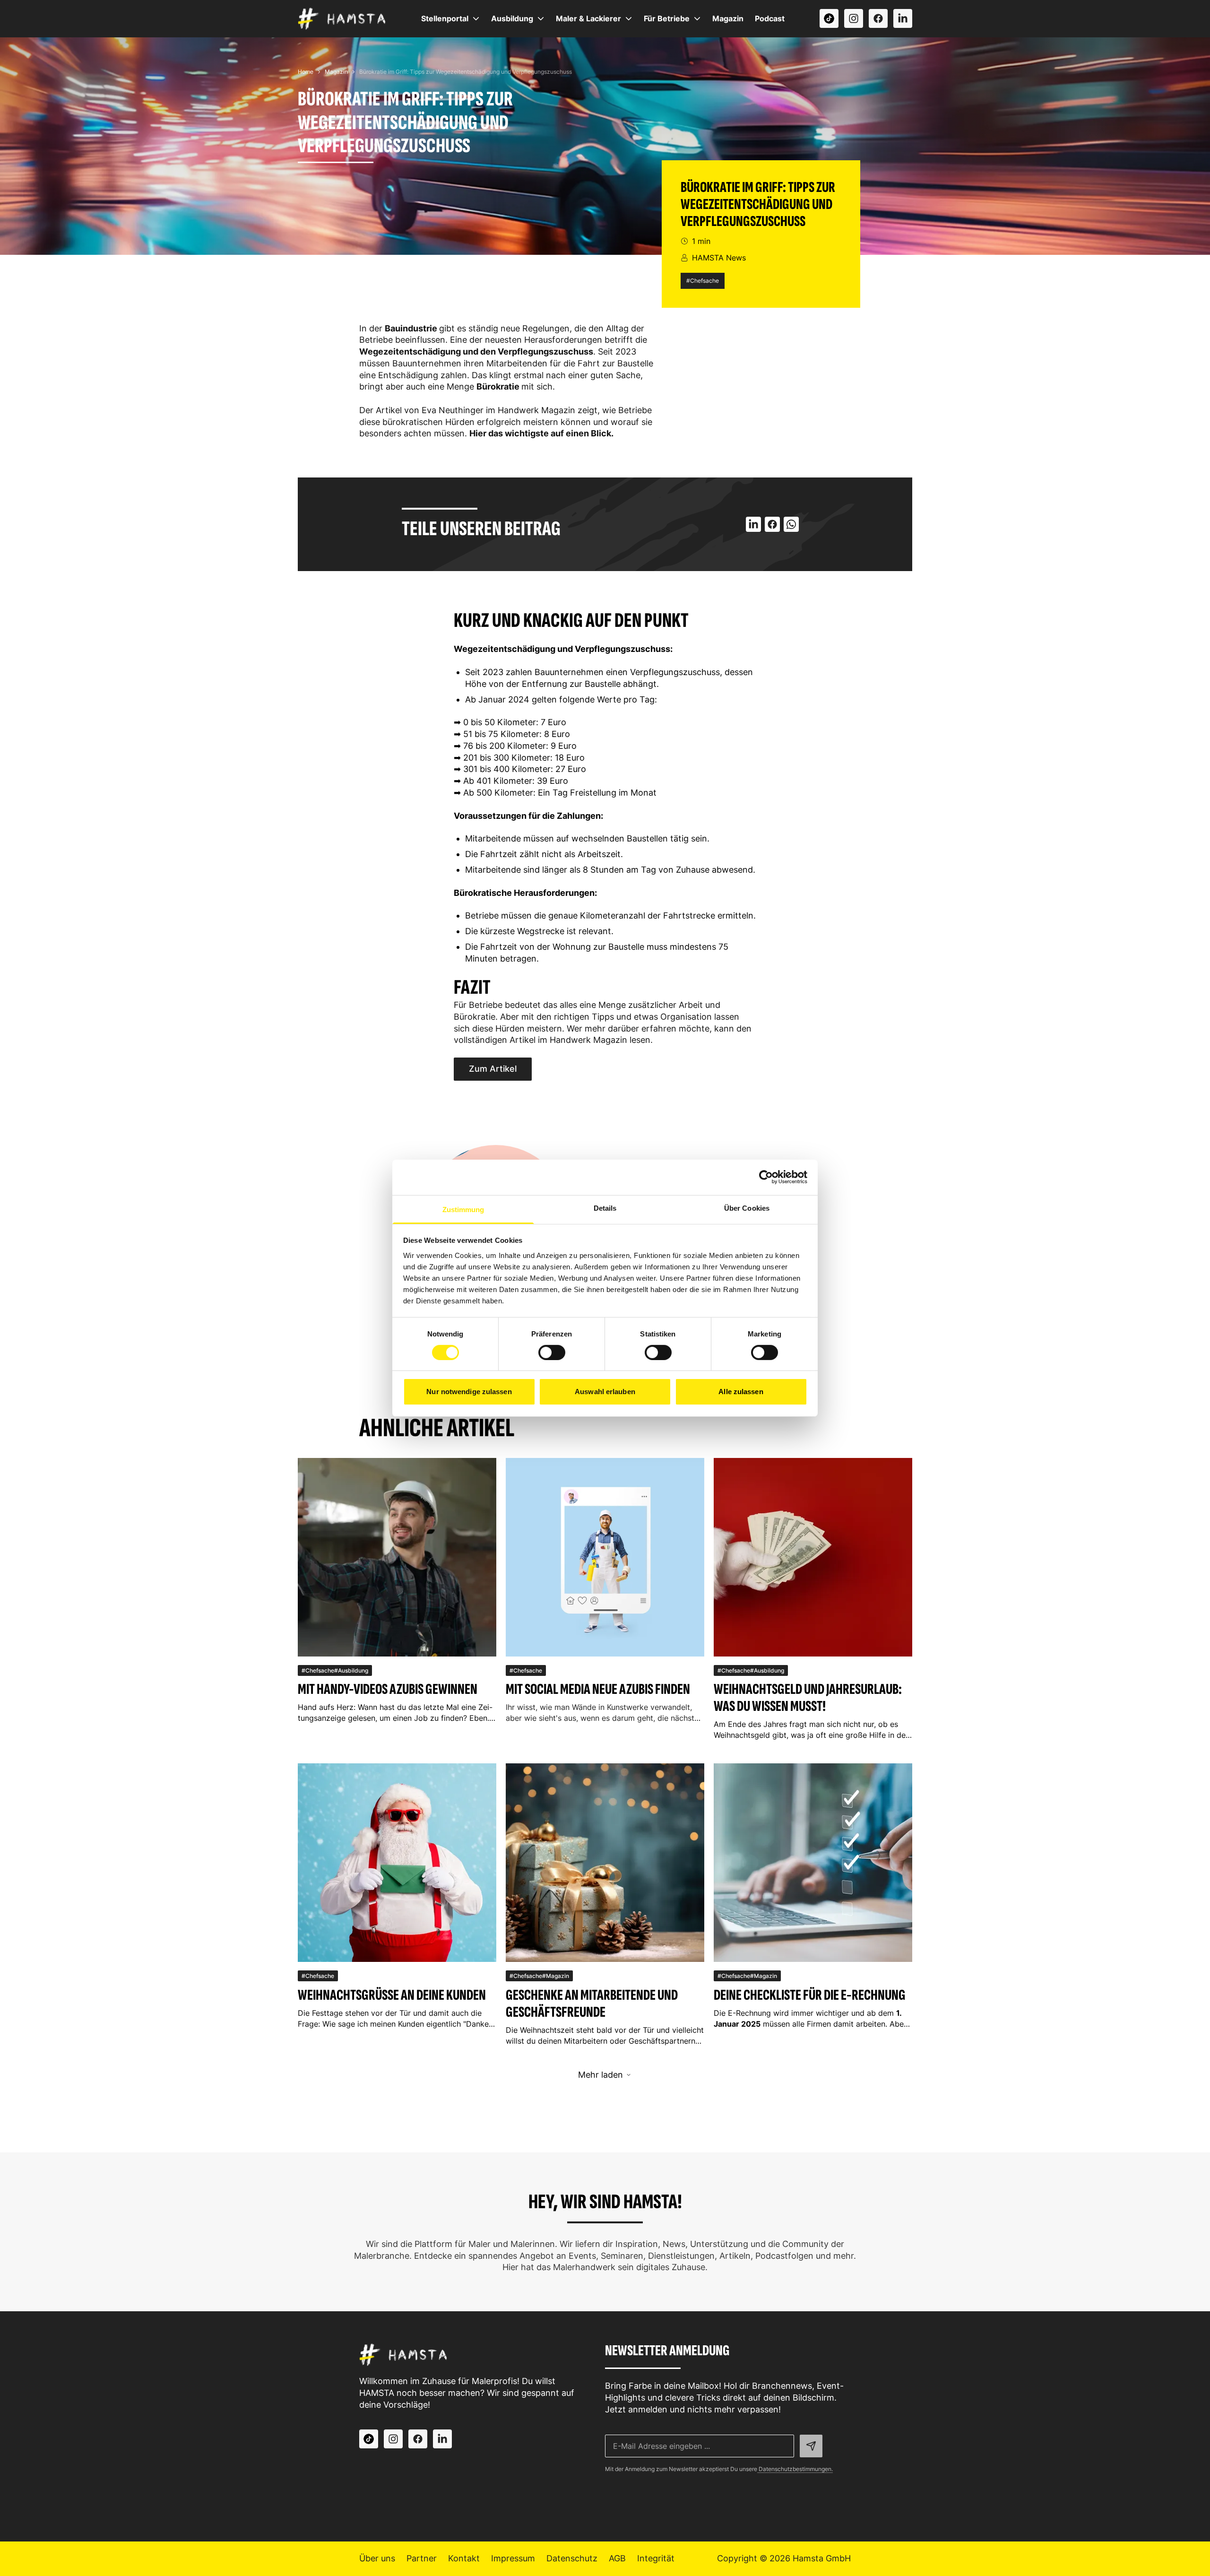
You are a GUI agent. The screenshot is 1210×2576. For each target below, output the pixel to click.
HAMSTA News (719, 258)
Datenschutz (572, 2558)
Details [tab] (605, 1208)
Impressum (513, 2558)
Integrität (656, 2558)
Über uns (377, 2558)
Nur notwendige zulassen (469, 1392)
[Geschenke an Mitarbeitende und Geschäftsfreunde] (605, 1863)
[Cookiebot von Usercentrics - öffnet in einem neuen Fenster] (766, 1177)
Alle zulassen (741, 1392)
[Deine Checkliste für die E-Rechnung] (813, 1863)
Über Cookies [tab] (747, 1208)
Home (306, 72)
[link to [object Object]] (829, 18)
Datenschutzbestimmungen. (795, 2469)
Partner (422, 2558)
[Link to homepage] (342, 18)
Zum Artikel (493, 1069)
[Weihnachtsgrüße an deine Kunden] (397, 1863)
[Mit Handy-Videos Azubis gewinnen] (397, 1557)
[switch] (552, 1353)
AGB (617, 2558)
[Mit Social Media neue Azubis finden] (605, 1557)
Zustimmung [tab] (463, 1209)
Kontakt (464, 2558)
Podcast (770, 18)
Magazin (728, 18)
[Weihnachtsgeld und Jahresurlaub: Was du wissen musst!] (813, 1557)
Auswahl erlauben (605, 1392)
